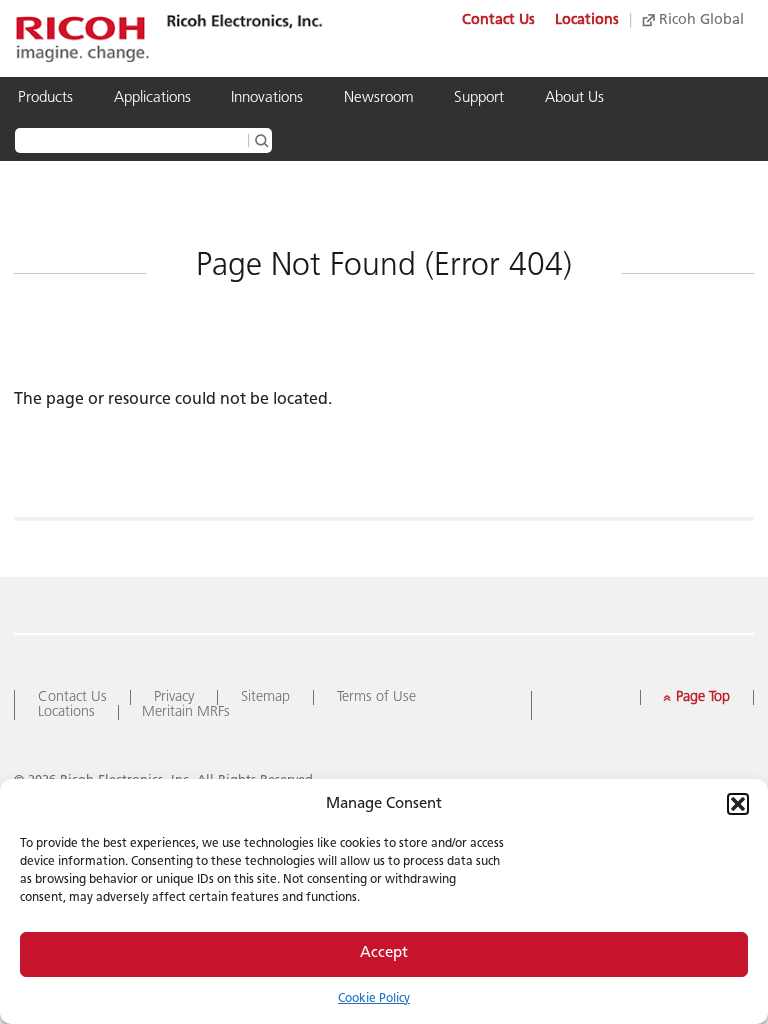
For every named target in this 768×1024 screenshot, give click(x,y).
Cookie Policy (374, 999)
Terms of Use (376, 697)
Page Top (695, 697)
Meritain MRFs (186, 712)
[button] (738, 804)
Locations (587, 20)
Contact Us (498, 20)
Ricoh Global (699, 20)
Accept (384, 953)
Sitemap (265, 697)
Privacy (174, 697)
